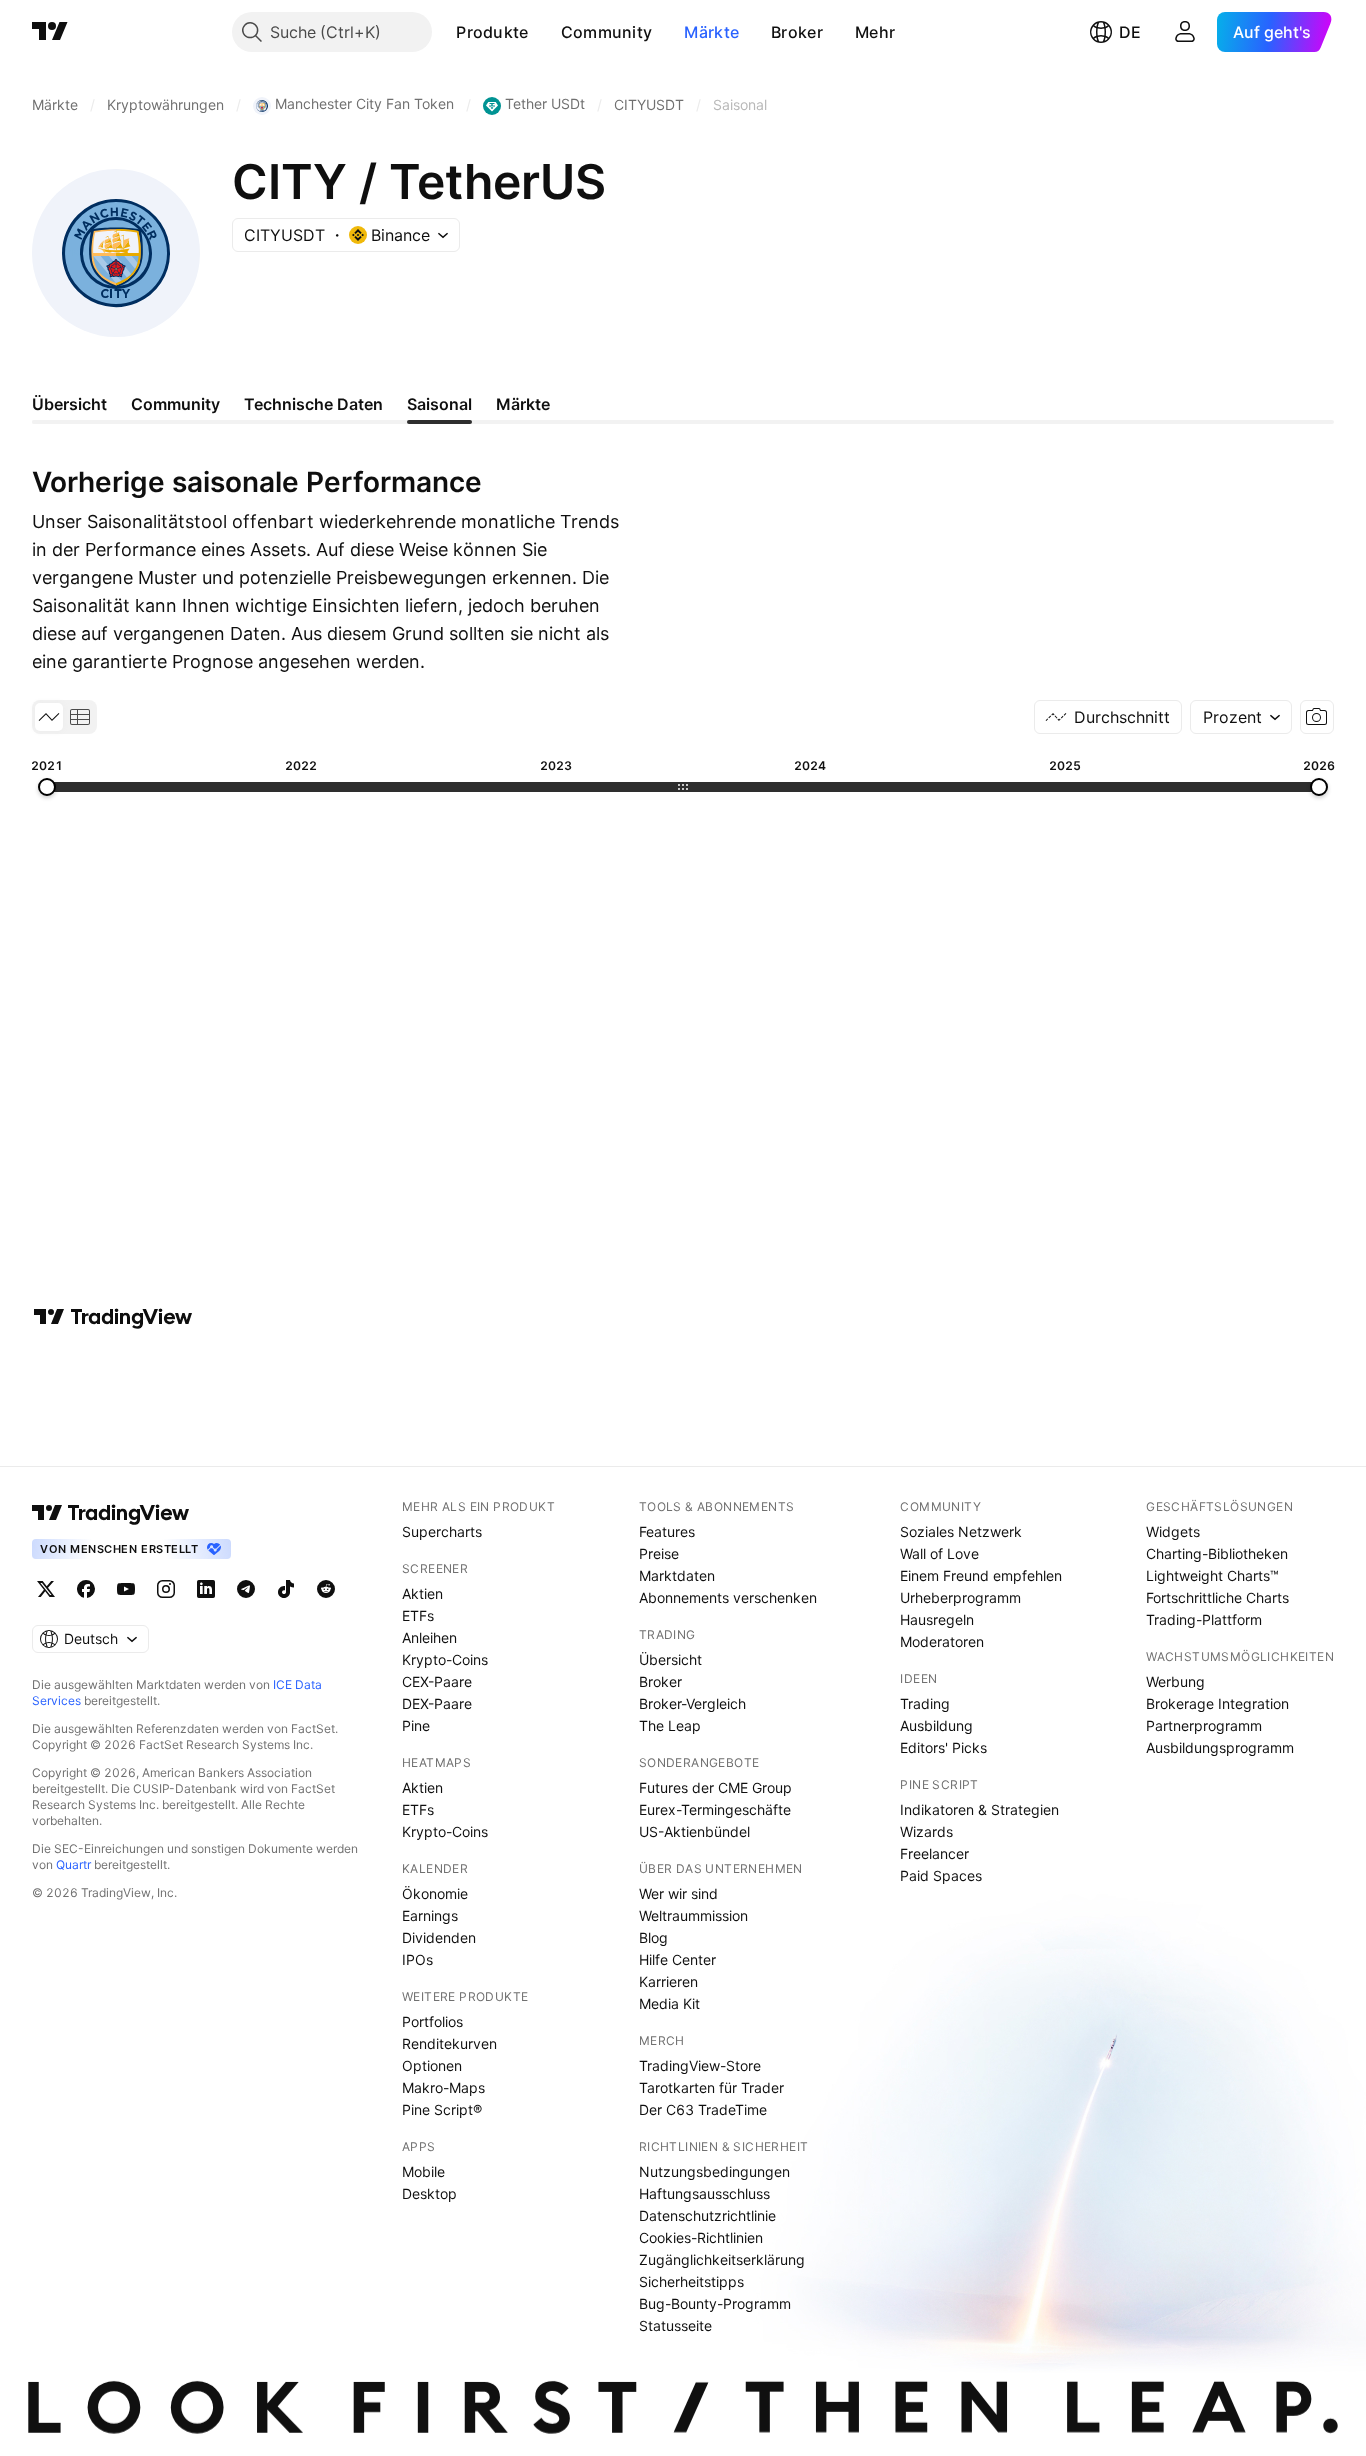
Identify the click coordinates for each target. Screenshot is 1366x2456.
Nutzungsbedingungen (714, 2171)
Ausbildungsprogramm (1220, 1747)
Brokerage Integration (1217, 1703)
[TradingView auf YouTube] (126, 1589)
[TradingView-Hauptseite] (111, 1513)
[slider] (47, 787)
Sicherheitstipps (691, 2281)
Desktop (429, 2193)
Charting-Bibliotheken (1217, 1553)
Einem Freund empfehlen (981, 1575)
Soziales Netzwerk (961, 1531)
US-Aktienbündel (694, 1831)
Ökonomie (435, 1893)
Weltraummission (693, 1915)
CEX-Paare (437, 1681)
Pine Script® (442, 2109)
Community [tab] (175, 404)
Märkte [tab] (523, 404)
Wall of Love (939, 1553)
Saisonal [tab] (439, 404)
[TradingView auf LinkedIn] (206, 1589)
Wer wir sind (678, 1893)
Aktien (422, 1593)
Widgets (1173, 1531)
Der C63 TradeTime (703, 2109)
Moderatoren (942, 1641)
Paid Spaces (941, 1875)
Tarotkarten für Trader (711, 2087)
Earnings (430, 1915)
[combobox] (1241, 717)
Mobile (423, 2171)
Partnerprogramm (1204, 1725)
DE (1130, 32)
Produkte (492, 32)
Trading (925, 1703)
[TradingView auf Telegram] (246, 1589)
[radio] (49, 717)
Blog (653, 1937)
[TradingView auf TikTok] (286, 1589)
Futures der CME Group (715, 1787)
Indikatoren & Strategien (979, 1809)
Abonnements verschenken (728, 1597)
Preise (659, 1553)
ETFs (418, 1615)
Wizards (926, 1831)
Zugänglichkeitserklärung (722, 2259)
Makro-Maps (443, 2087)
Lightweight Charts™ (1212, 1575)
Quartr (73, 1864)
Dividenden (439, 1937)
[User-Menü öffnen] (1185, 32)
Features (667, 1531)
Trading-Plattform (1204, 1619)
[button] (544, 32)
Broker (797, 32)
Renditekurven (449, 2043)
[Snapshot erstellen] (1317, 717)
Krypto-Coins (445, 1659)
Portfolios (432, 2021)
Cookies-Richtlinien (701, 2237)
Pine (416, 1725)
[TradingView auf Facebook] (86, 1589)
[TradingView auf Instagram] (166, 1589)
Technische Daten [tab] (313, 404)
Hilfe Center (677, 1959)
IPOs (417, 1959)
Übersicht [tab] (69, 404)
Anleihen (429, 1637)
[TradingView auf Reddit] (326, 1589)
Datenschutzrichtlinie (707, 2215)
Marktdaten (677, 1575)
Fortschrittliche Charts (1217, 1597)
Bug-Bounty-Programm (715, 2303)
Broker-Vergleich (692, 1703)
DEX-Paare (437, 1703)
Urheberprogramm (960, 1597)
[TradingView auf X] (46, 1589)
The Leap (670, 1725)
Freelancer (934, 1853)
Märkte (711, 32)
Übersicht (670, 1659)
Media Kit (669, 2003)
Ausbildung (936, 1725)
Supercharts (442, 1531)
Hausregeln (937, 1619)
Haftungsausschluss (704, 2193)
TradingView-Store (700, 2065)
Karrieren (668, 1981)
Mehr (875, 32)
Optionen (432, 2065)
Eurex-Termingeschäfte (715, 1809)
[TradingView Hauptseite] (50, 32)
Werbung (1175, 1681)
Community (607, 32)
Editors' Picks (943, 1747)
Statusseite (675, 2325)
